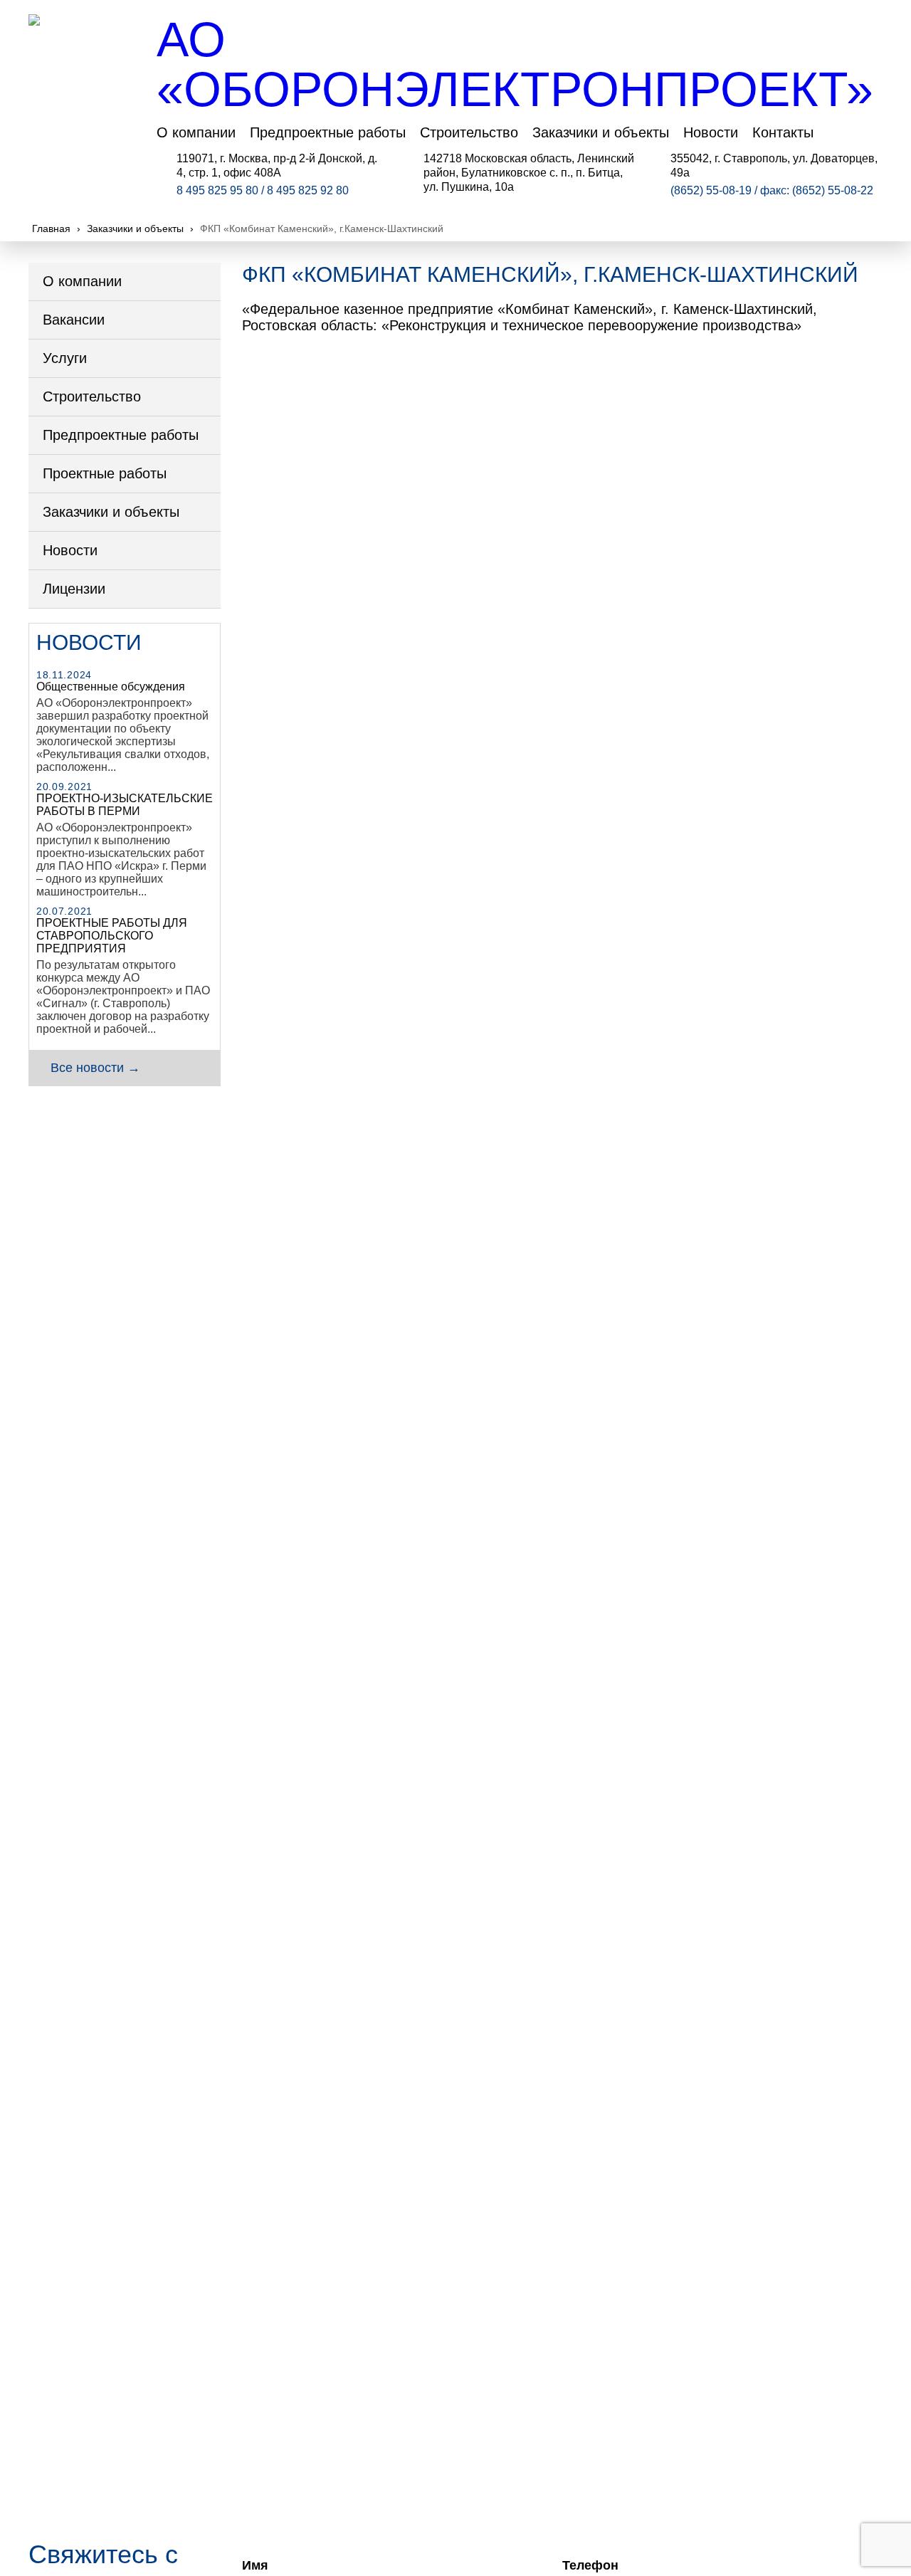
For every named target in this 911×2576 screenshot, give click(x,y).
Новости (711, 132)
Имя (255, 2565)
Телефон (590, 2565)
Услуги (65, 358)
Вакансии (74, 320)
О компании (196, 132)
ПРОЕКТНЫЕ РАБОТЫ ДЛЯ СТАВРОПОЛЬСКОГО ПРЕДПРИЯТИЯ (112, 936)
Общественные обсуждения (111, 687)
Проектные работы (105, 473)
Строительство (469, 132)
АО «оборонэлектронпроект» (515, 64)
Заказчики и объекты (601, 132)
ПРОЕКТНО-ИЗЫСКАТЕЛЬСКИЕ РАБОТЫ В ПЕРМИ (125, 805)
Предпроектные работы (328, 132)
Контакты (783, 132)
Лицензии (74, 589)
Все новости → (95, 1068)
